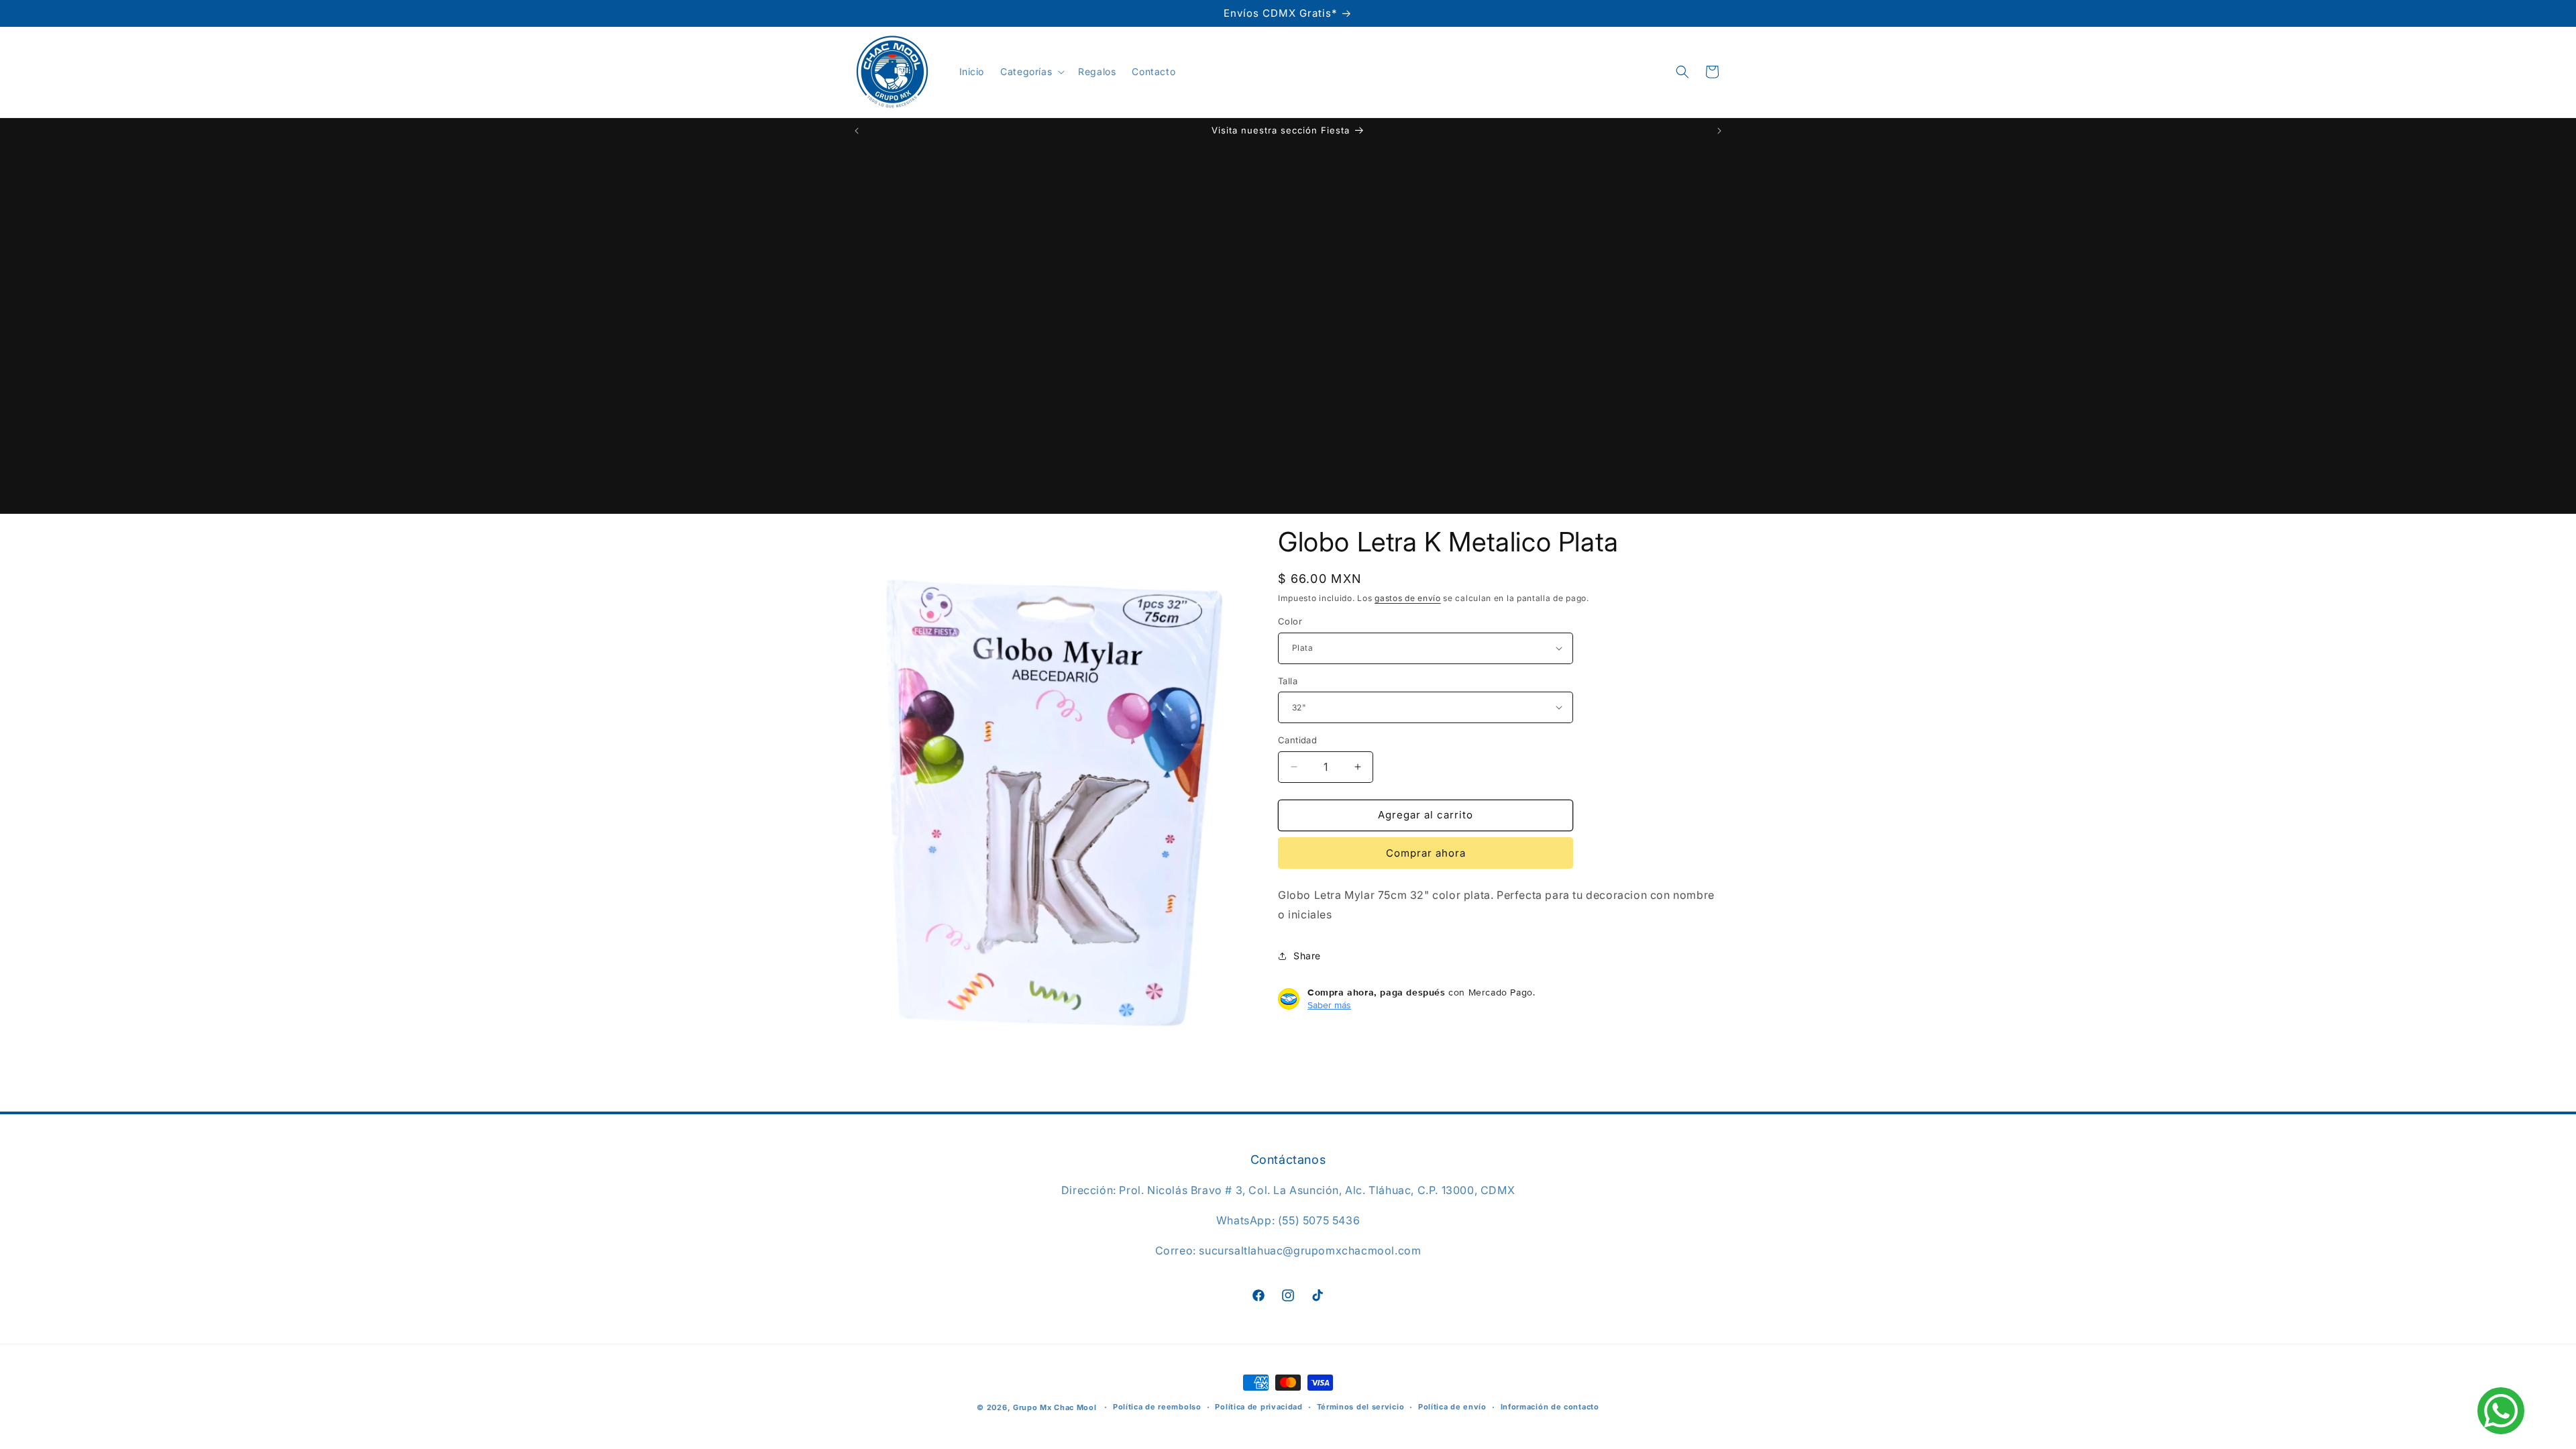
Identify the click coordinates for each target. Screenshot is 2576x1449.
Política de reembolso (1157, 1407)
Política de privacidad (1258, 1407)
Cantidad (1297, 740)
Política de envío (1452, 1407)
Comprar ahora (1426, 853)
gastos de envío (1408, 598)
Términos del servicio (1361, 1407)
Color (1290, 621)
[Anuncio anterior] (857, 131)
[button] (1031, 72)
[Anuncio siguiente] (1719, 131)
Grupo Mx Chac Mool (1055, 1407)
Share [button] (1307, 956)
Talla (1288, 680)
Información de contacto (1550, 1407)
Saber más (1329, 1005)
